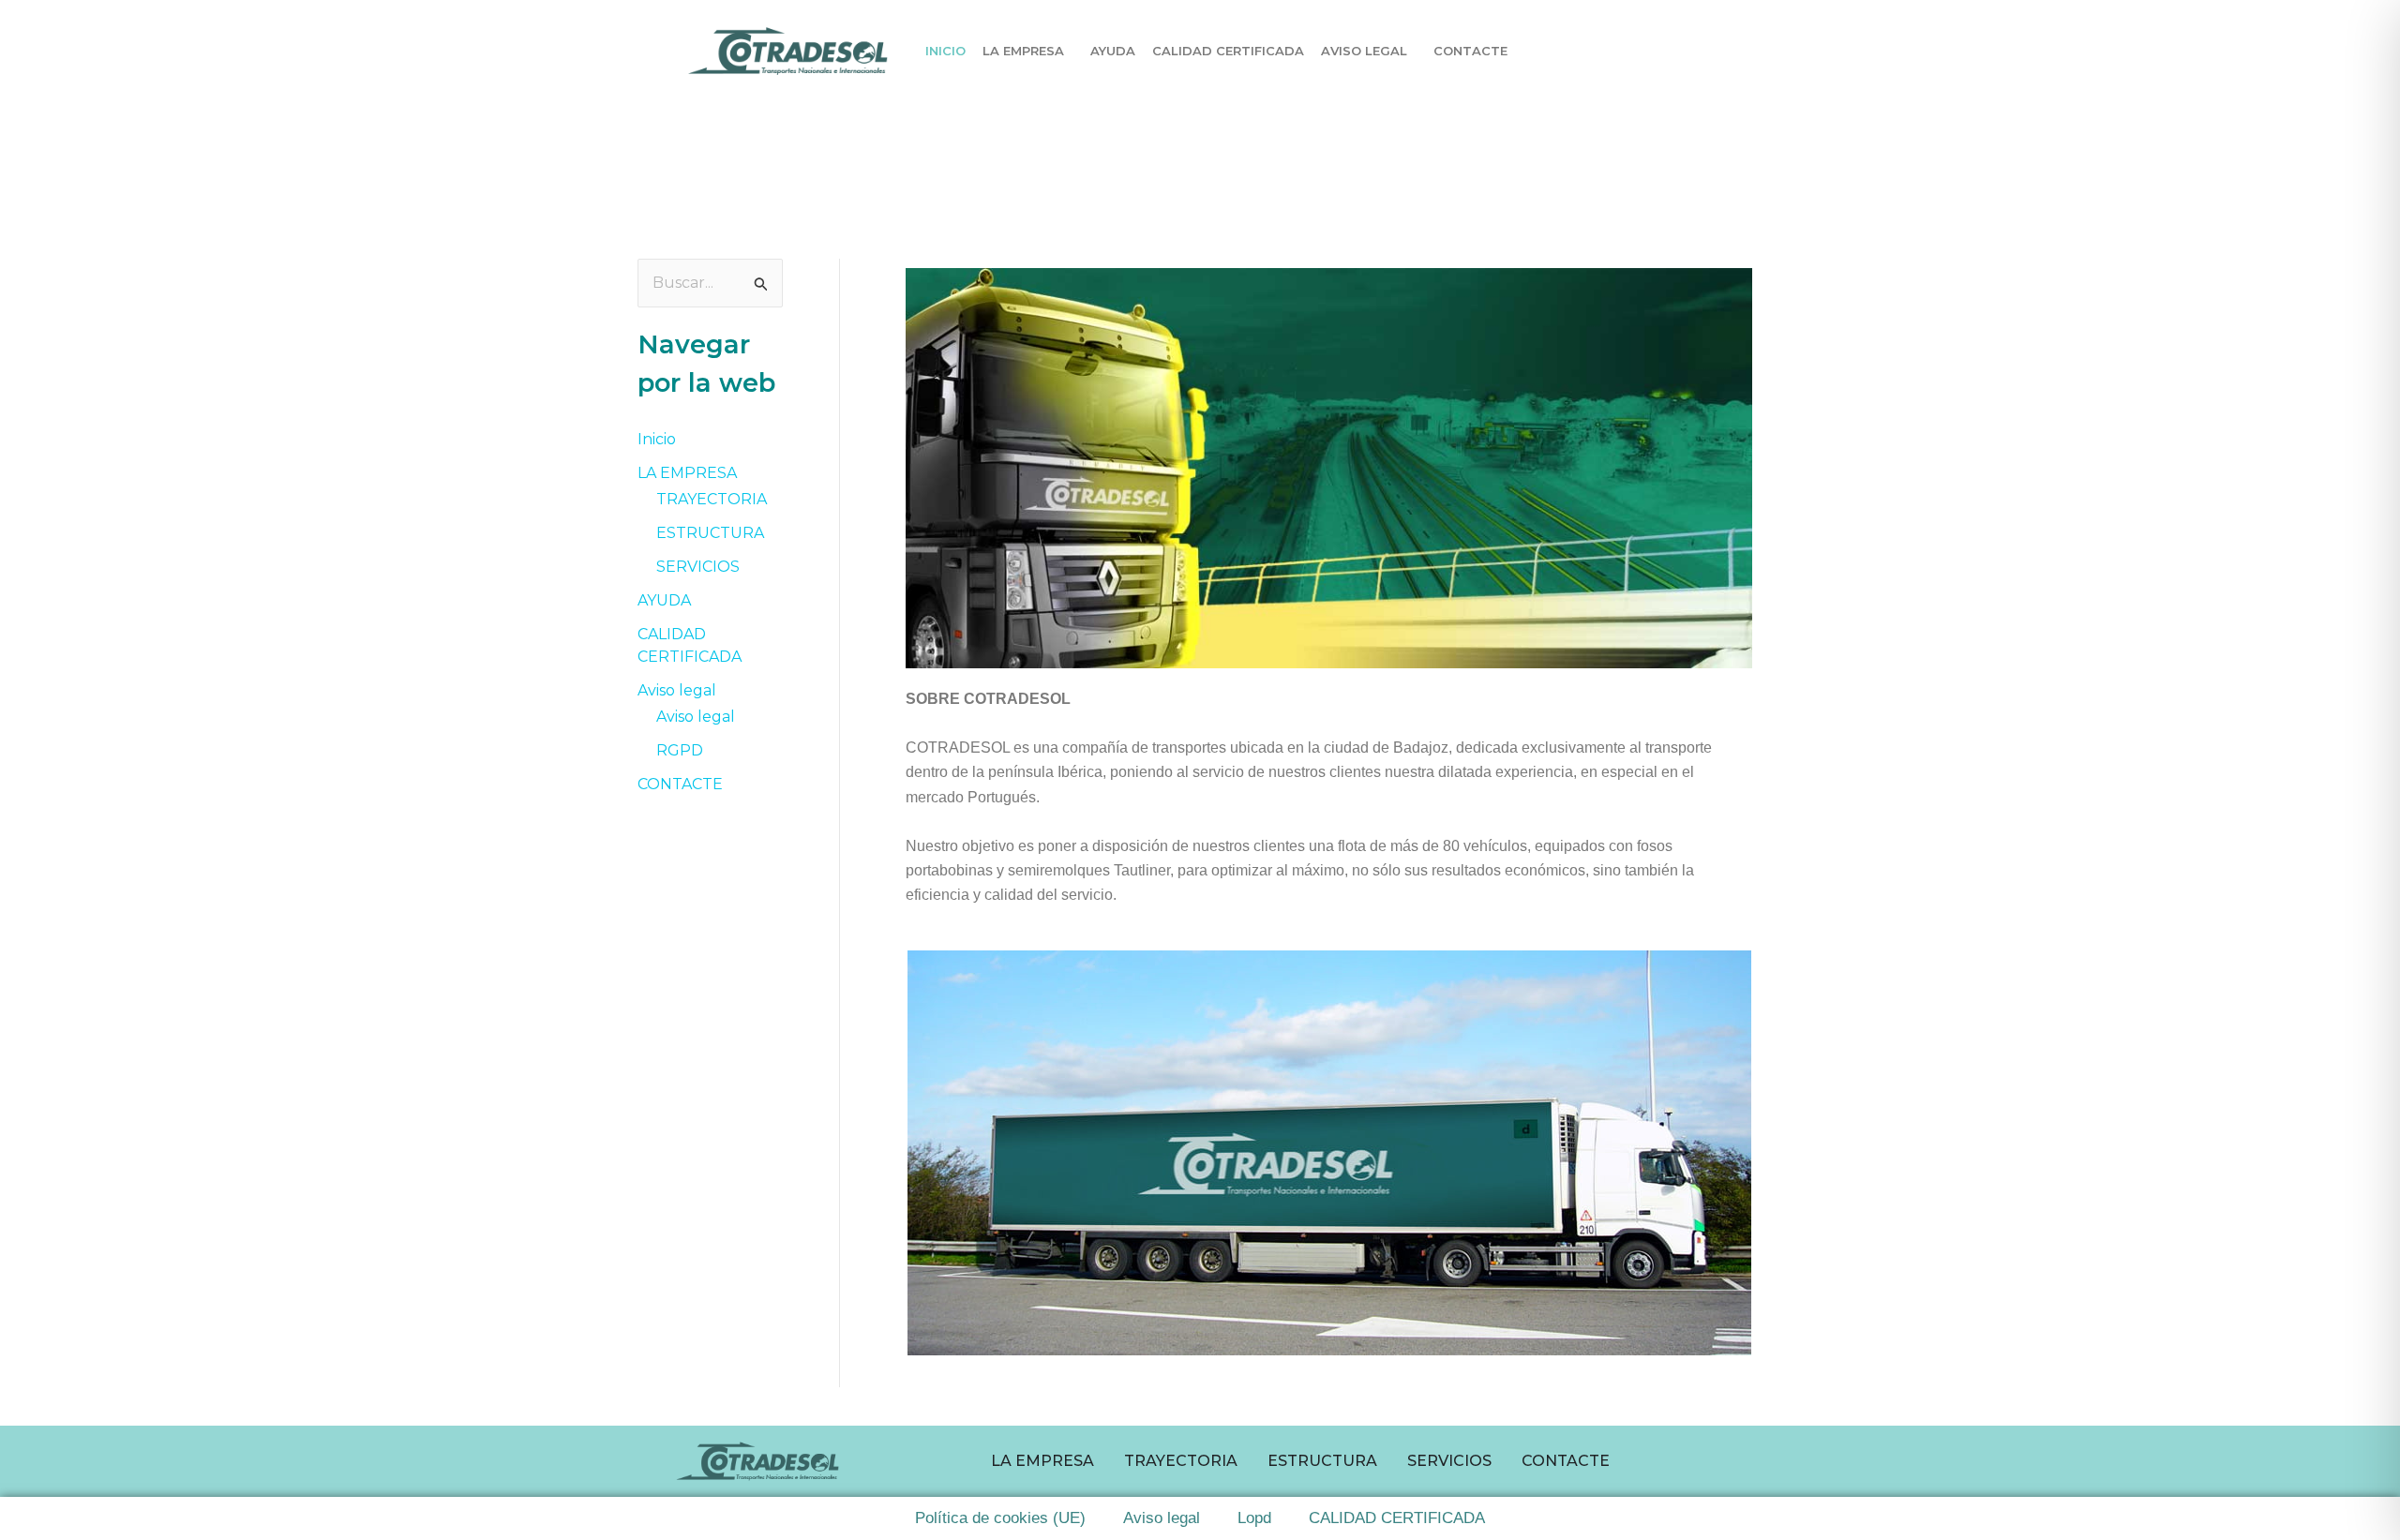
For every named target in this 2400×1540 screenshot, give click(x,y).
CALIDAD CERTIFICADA (1228, 51)
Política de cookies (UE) (1000, 1518)
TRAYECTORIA (712, 499)
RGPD (680, 750)
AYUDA (1113, 51)
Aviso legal (1364, 51)
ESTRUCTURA (710, 533)
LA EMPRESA (1023, 51)
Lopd (1254, 1518)
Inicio (945, 51)
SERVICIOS (698, 567)
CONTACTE (1470, 51)
